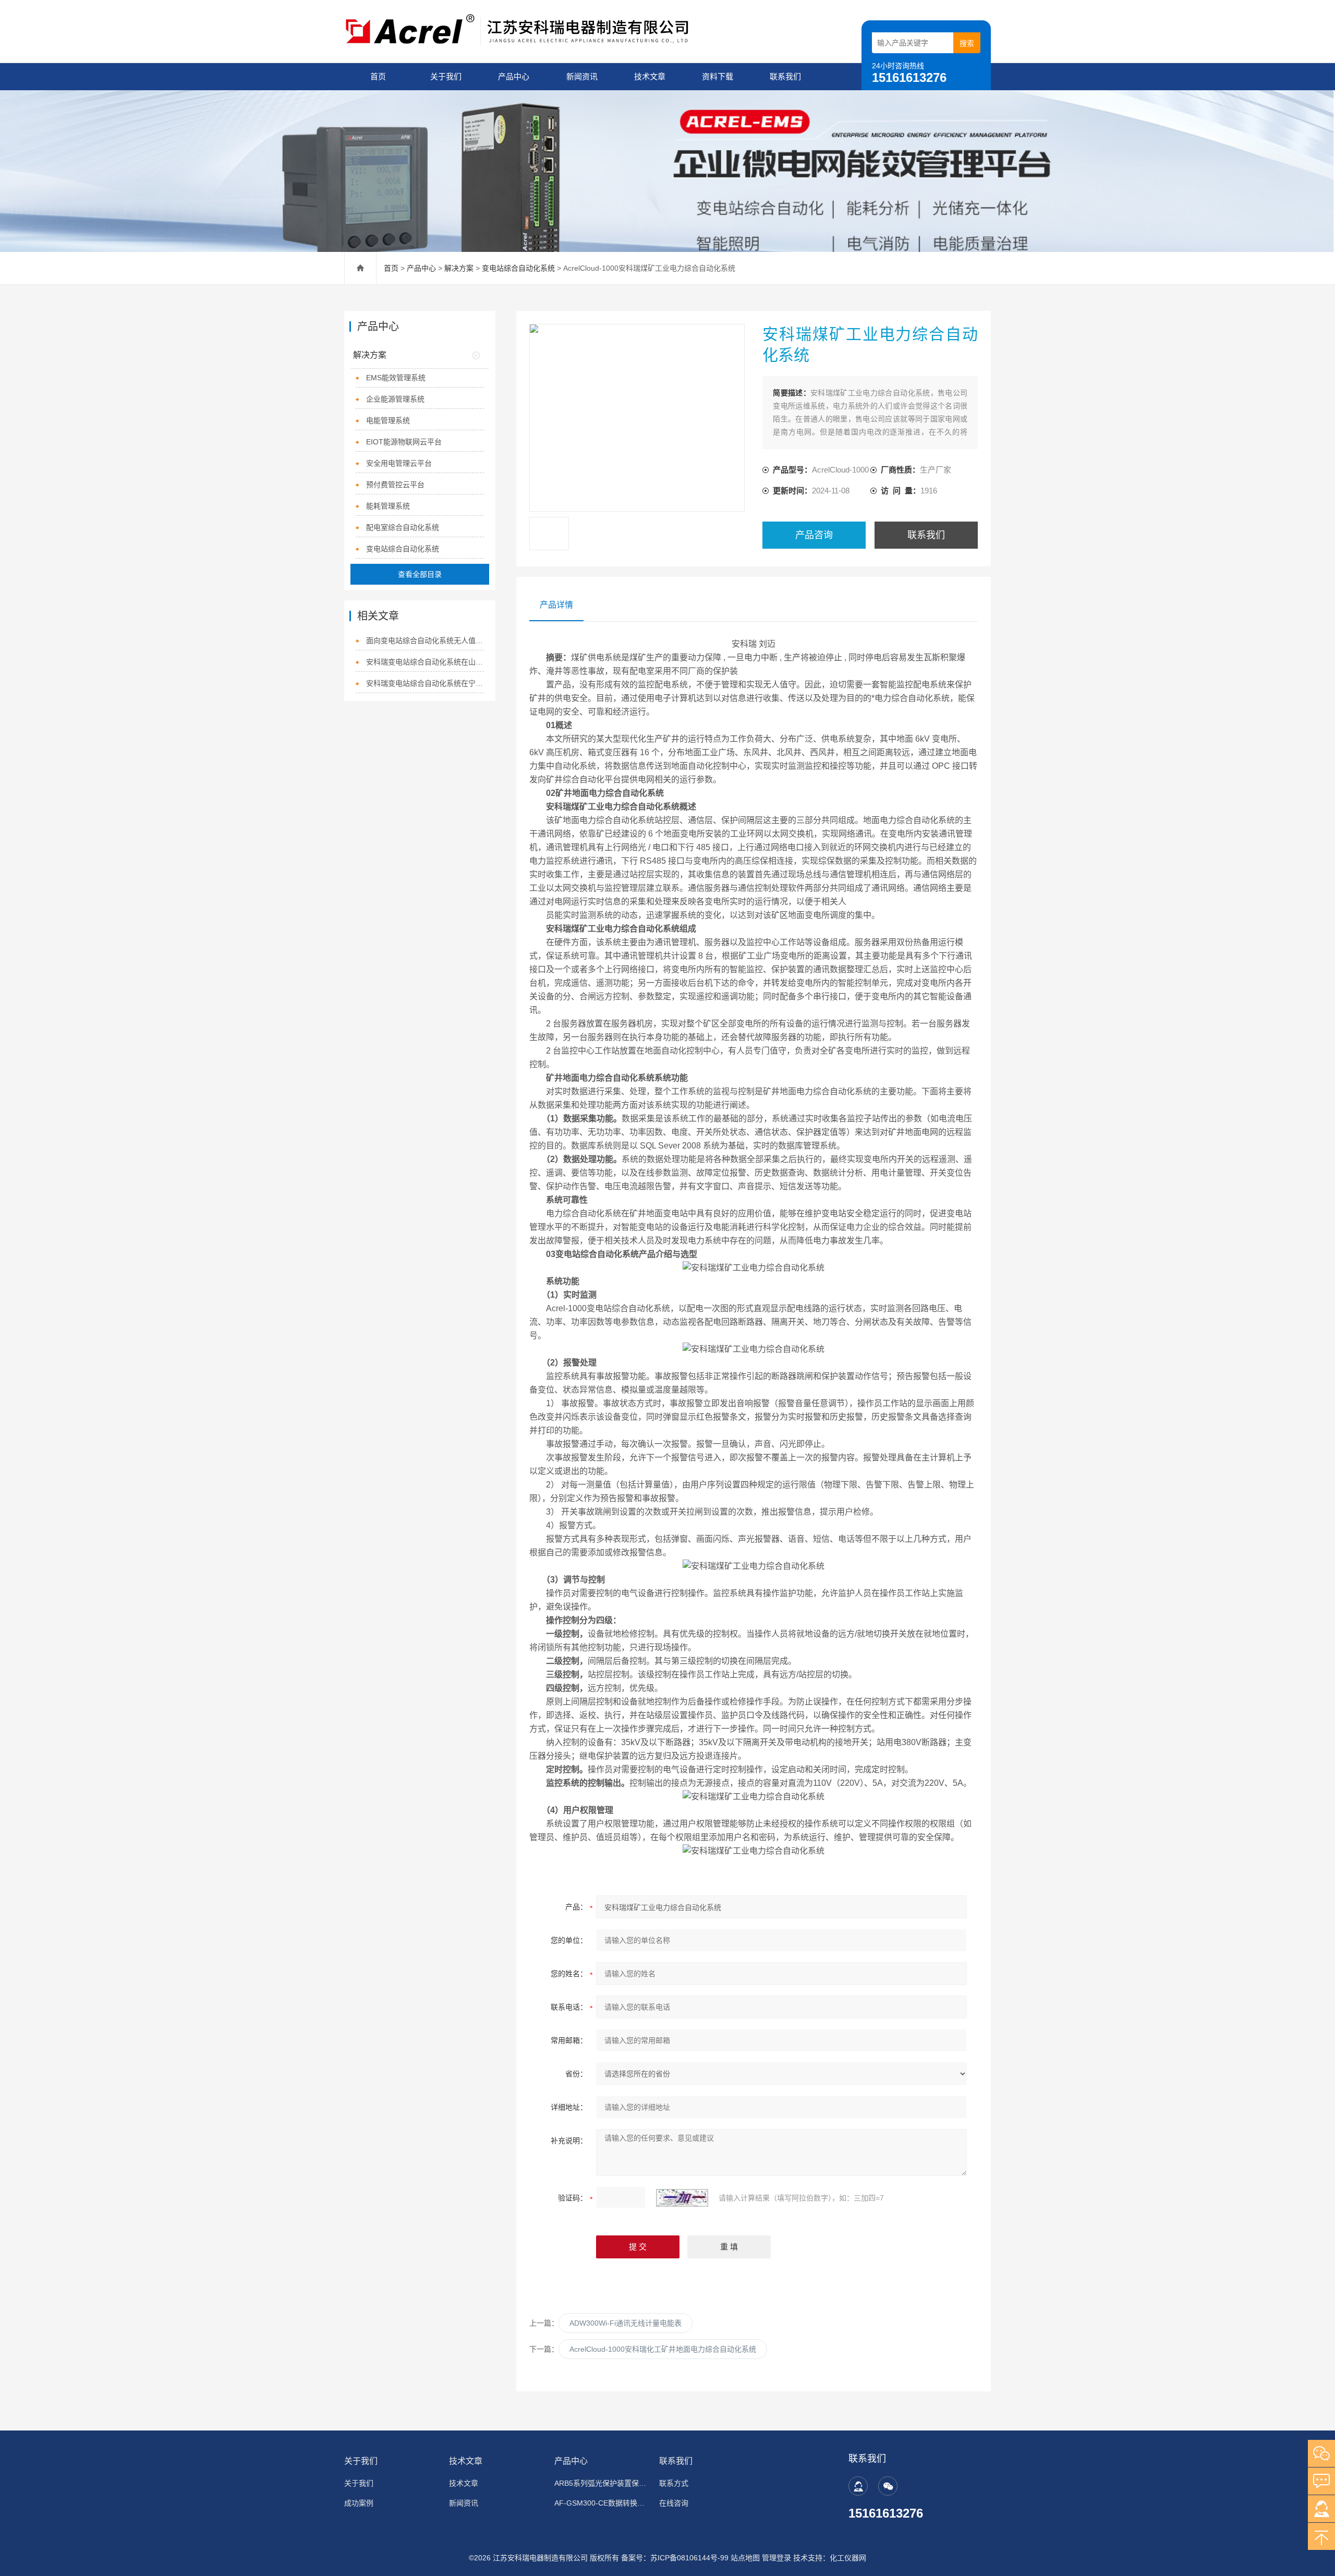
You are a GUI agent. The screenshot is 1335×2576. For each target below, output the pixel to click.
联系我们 (785, 76)
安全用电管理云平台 (399, 463)
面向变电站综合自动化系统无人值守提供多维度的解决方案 (425, 640)
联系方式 (674, 2483)
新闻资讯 (582, 76)
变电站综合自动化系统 (518, 268)
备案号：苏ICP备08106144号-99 (675, 2558)
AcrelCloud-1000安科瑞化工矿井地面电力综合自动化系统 (663, 2349)
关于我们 (446, 76)
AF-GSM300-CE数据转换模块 (600, 2503)
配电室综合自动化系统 (403, 527)
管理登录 (776, 2558)
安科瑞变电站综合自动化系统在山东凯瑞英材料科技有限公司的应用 (425, 662)
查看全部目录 (420, 574)
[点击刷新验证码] (682, 2198)
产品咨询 (814, 535)
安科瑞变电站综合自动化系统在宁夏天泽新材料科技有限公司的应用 (425, 683)
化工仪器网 (848, 2558)
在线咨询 (674, 2503)
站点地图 (745, 2558)
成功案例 (359, 2503)
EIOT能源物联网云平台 (404, 442)
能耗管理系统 (388, 506)
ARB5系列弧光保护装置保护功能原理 (600, 2483)
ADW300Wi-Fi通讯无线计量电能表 (626, 2323)
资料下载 (718, 76)
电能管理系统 (388, 420)
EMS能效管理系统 (396, 378)
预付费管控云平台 (395, 485)
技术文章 (650, 76)
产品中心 (514, 76)
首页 (378, 76)
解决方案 (459, 268)
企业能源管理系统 (395, 399)
